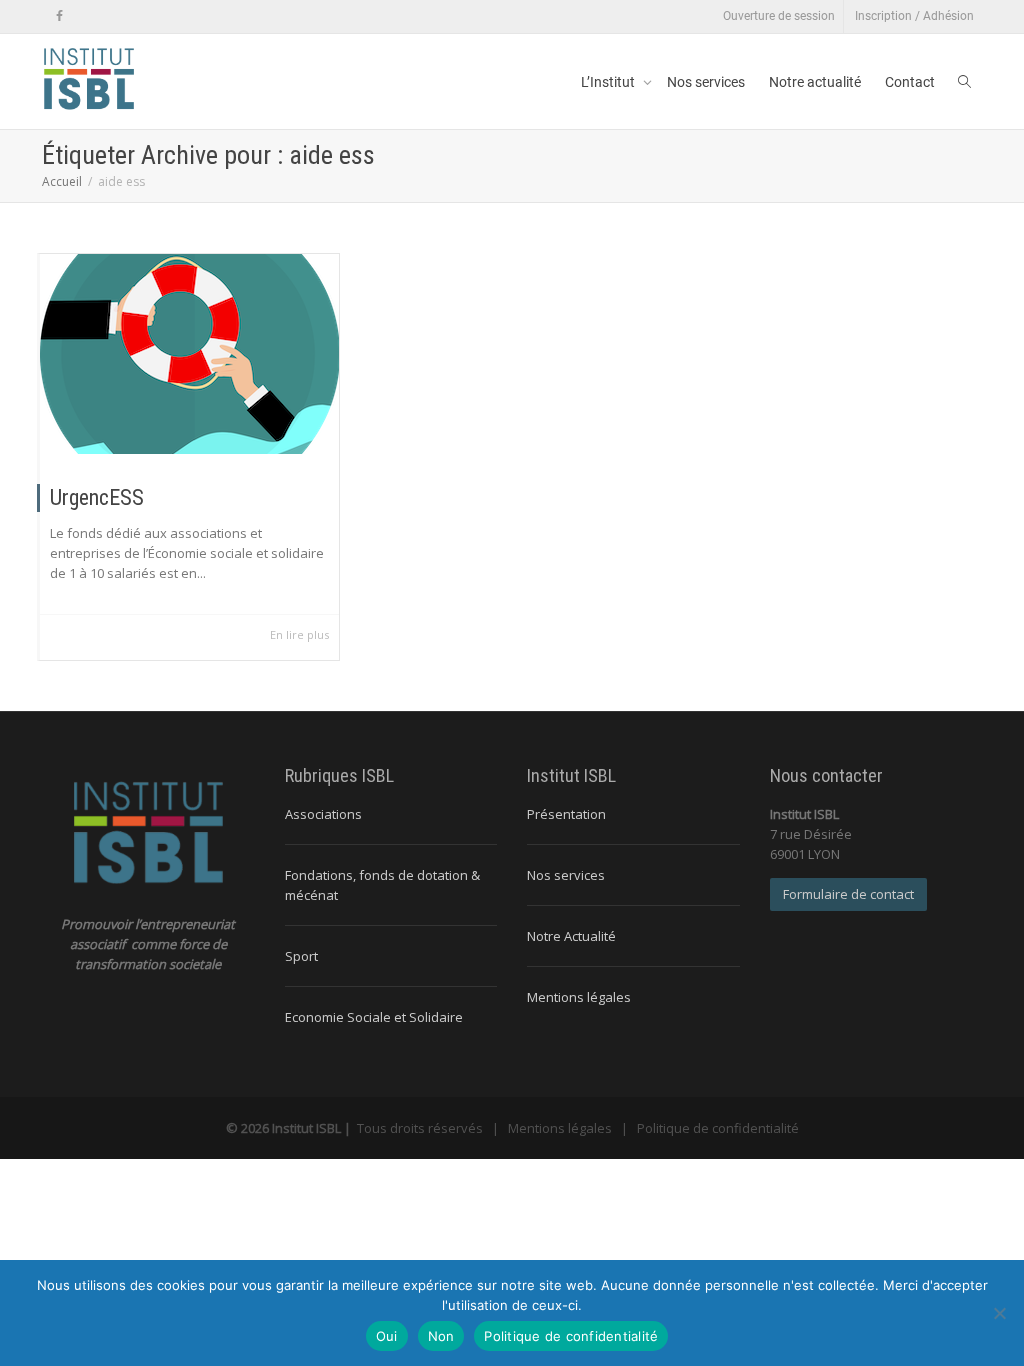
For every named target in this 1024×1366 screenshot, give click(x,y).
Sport (301, 956)
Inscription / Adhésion (914, 16)
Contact (910, 82)
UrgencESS (97, 497)
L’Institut (609, 82)
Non (441, 1336)
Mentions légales (579, 997)
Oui (387, 1336)
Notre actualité (815, 82)
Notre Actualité (571, 936)
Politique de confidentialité (718, 1128)
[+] (189, 354)
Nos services (706, 82)
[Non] (999, 1313)
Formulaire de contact (848, 894)
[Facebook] (59, 16)
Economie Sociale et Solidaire (374, 1017)
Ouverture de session (779, 16)
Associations (323, 814)
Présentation (566, 814)
